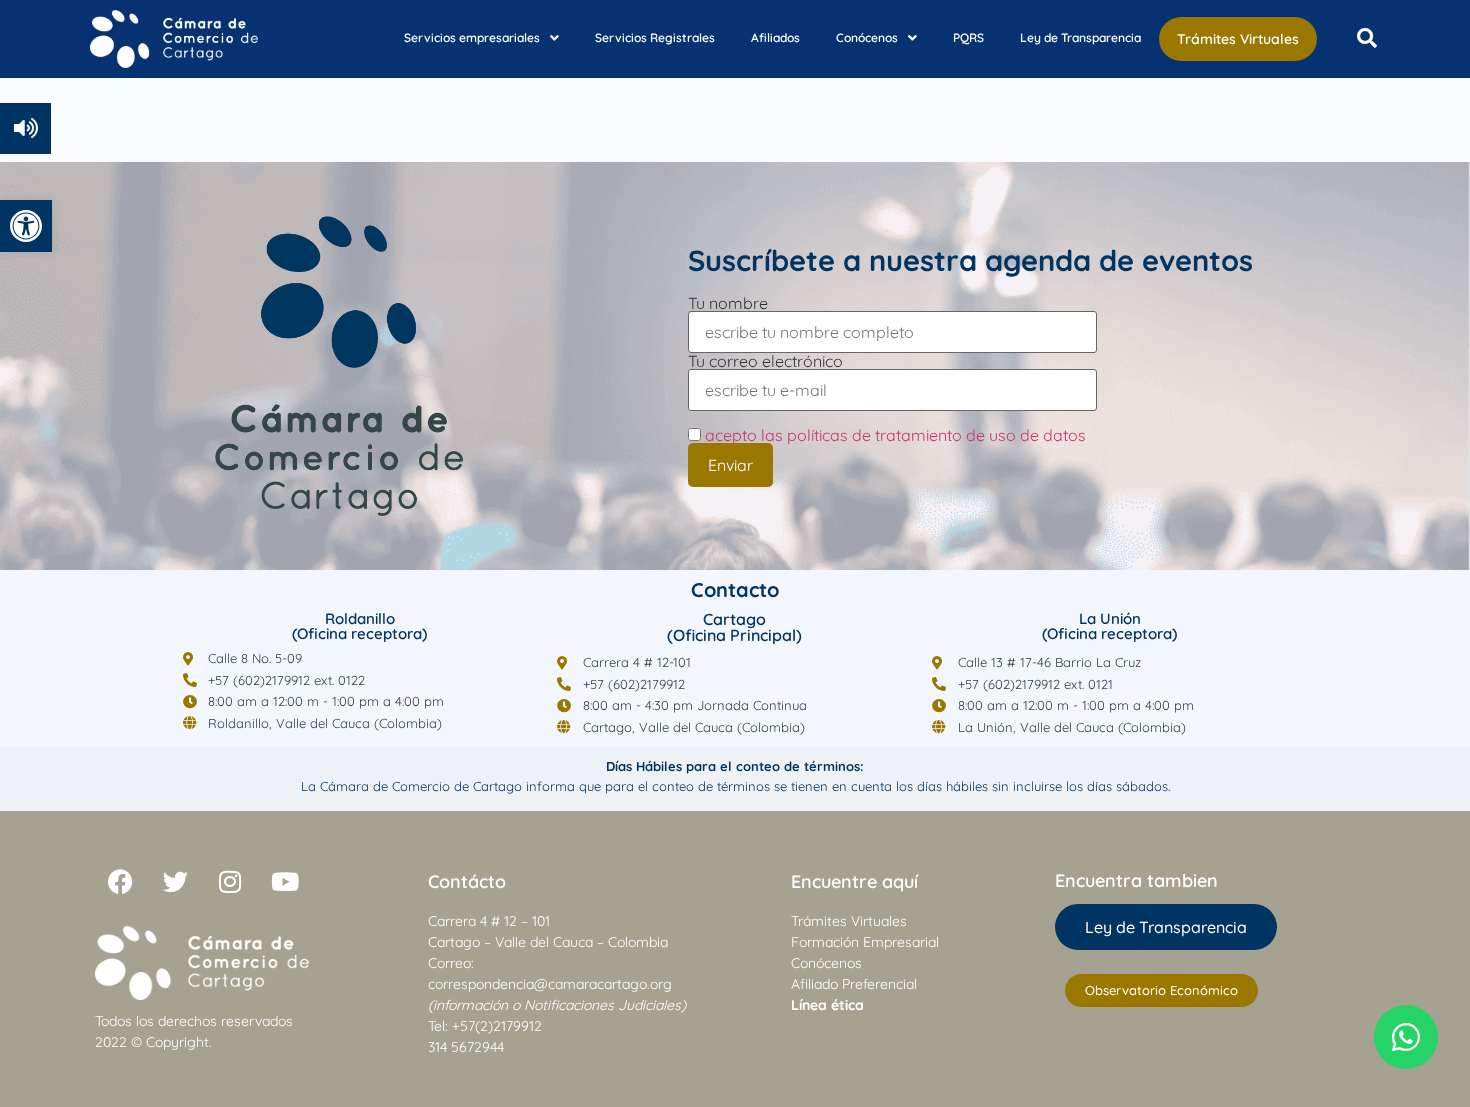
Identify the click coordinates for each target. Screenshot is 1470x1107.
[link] (26, 226)
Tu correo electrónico (765, 362)
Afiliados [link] (775, 37)
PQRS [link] (968, 37)
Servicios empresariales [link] (472, 37)
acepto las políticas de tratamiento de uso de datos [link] (895, 435)
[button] (481, 38)
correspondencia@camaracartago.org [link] (550, 984)
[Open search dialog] (1367, 39)
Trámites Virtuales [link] (1238, 39)
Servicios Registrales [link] (655, 37)
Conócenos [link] (867, 37)
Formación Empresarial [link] (865, 942)
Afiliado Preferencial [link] (854, 984)
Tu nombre (728, 304)
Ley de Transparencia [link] (1080, 37)
